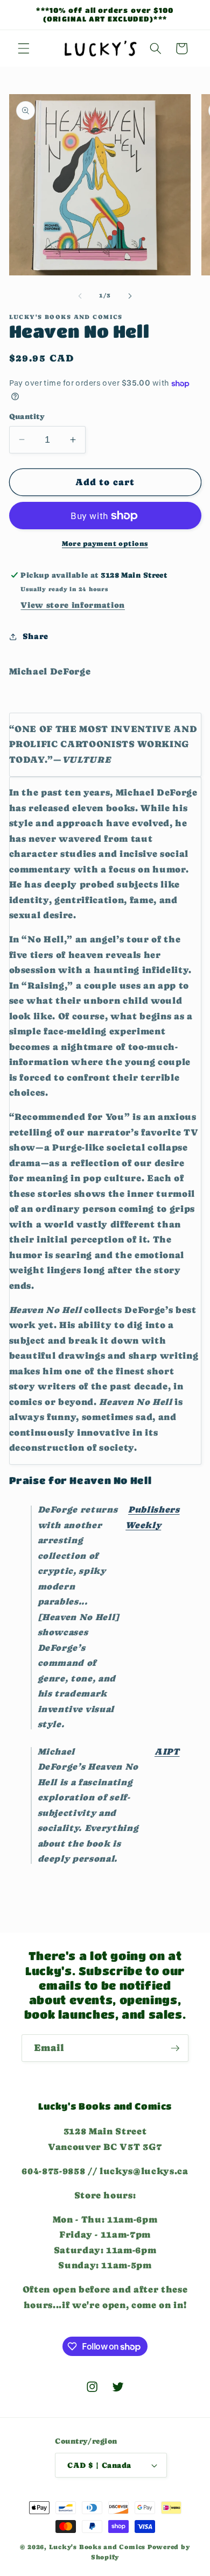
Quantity (27, 416)
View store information (73, 605)
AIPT (167, 1752)
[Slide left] (80, 296)
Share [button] (36, 636)
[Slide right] (130, 296)
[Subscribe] (175, 2048)
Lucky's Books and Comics (97, 2547)
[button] (24, 48)
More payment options (105, 544)
